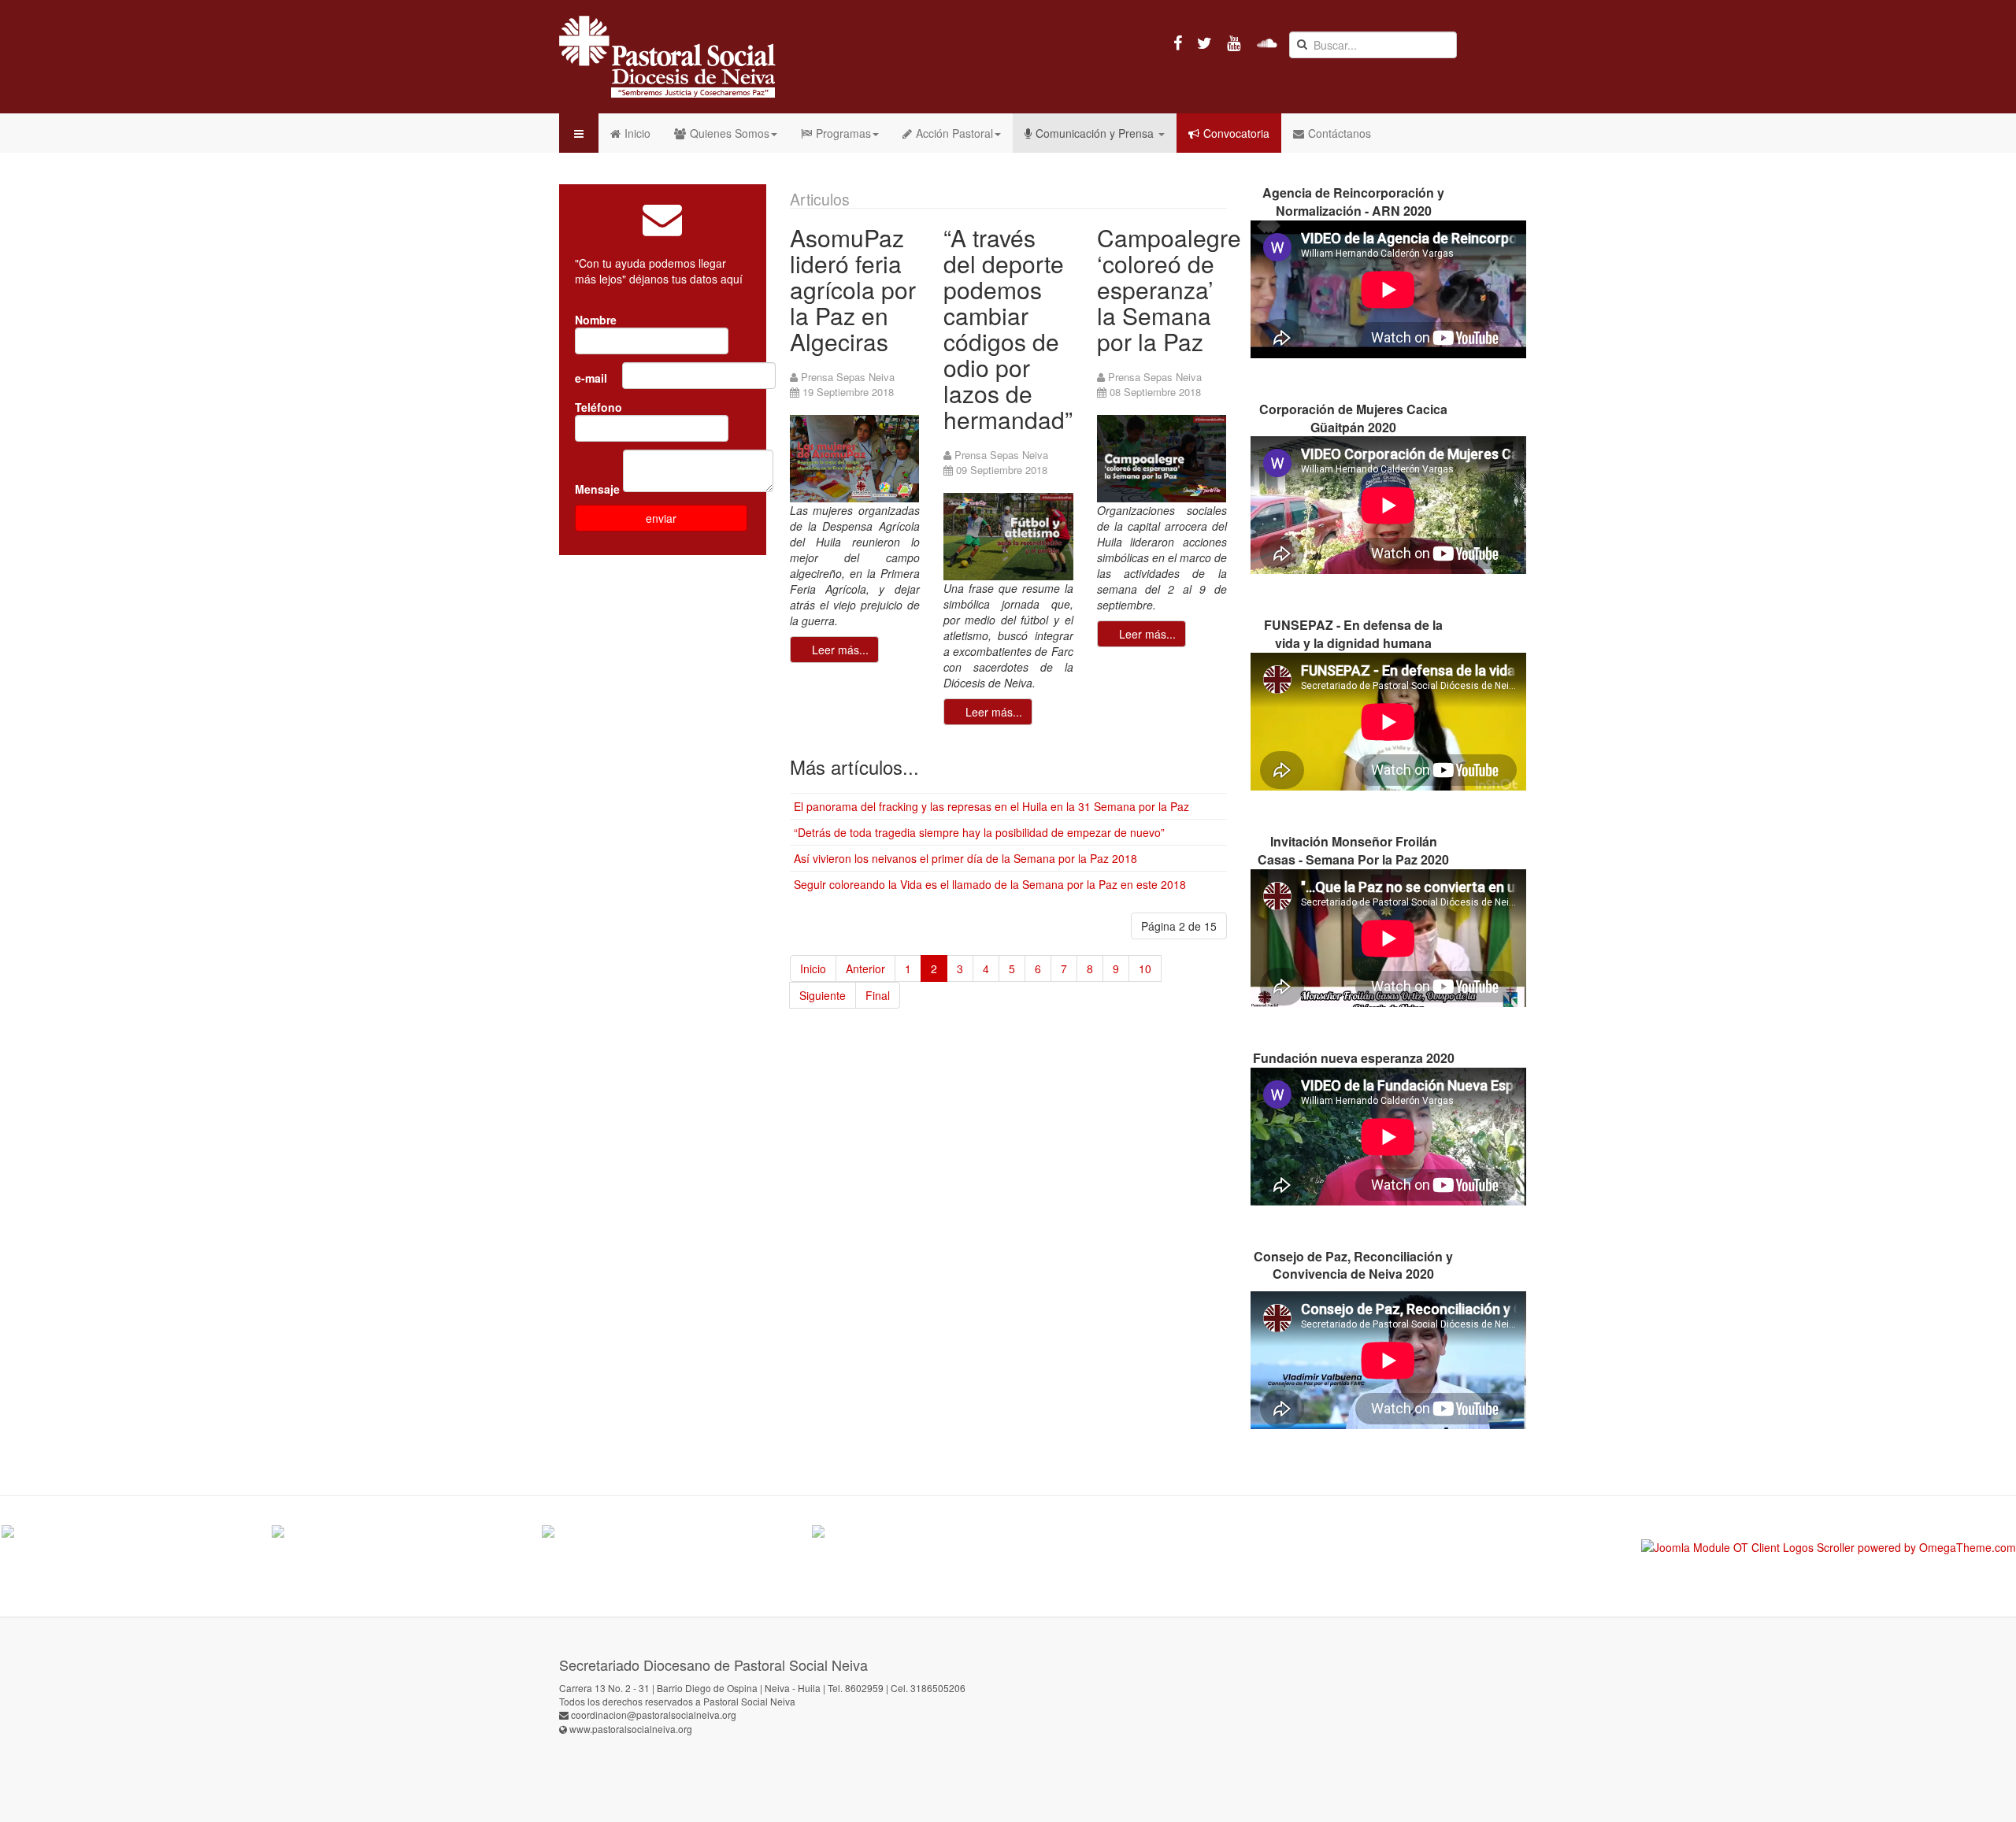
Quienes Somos (730, 133)
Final (878, 995)
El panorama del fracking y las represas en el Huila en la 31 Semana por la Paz (991, 806)
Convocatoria (1236, 133)
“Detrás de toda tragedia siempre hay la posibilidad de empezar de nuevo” (979, 832)
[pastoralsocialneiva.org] (667, 57)
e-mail (593, 378)
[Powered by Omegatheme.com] (1829, 1547)
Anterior (865, 968)
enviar (661, 518)
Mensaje (597, 489)
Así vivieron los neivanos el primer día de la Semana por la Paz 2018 (965, 858)
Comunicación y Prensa (1096, 133)
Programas (843, 133)
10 (1145, 968)
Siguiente (823, 995)
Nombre (597, 320)
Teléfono (600, 407)
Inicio (637, 133)
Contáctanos (1340, 133)
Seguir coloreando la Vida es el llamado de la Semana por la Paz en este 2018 (990, 884)
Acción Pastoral (954, 133)
